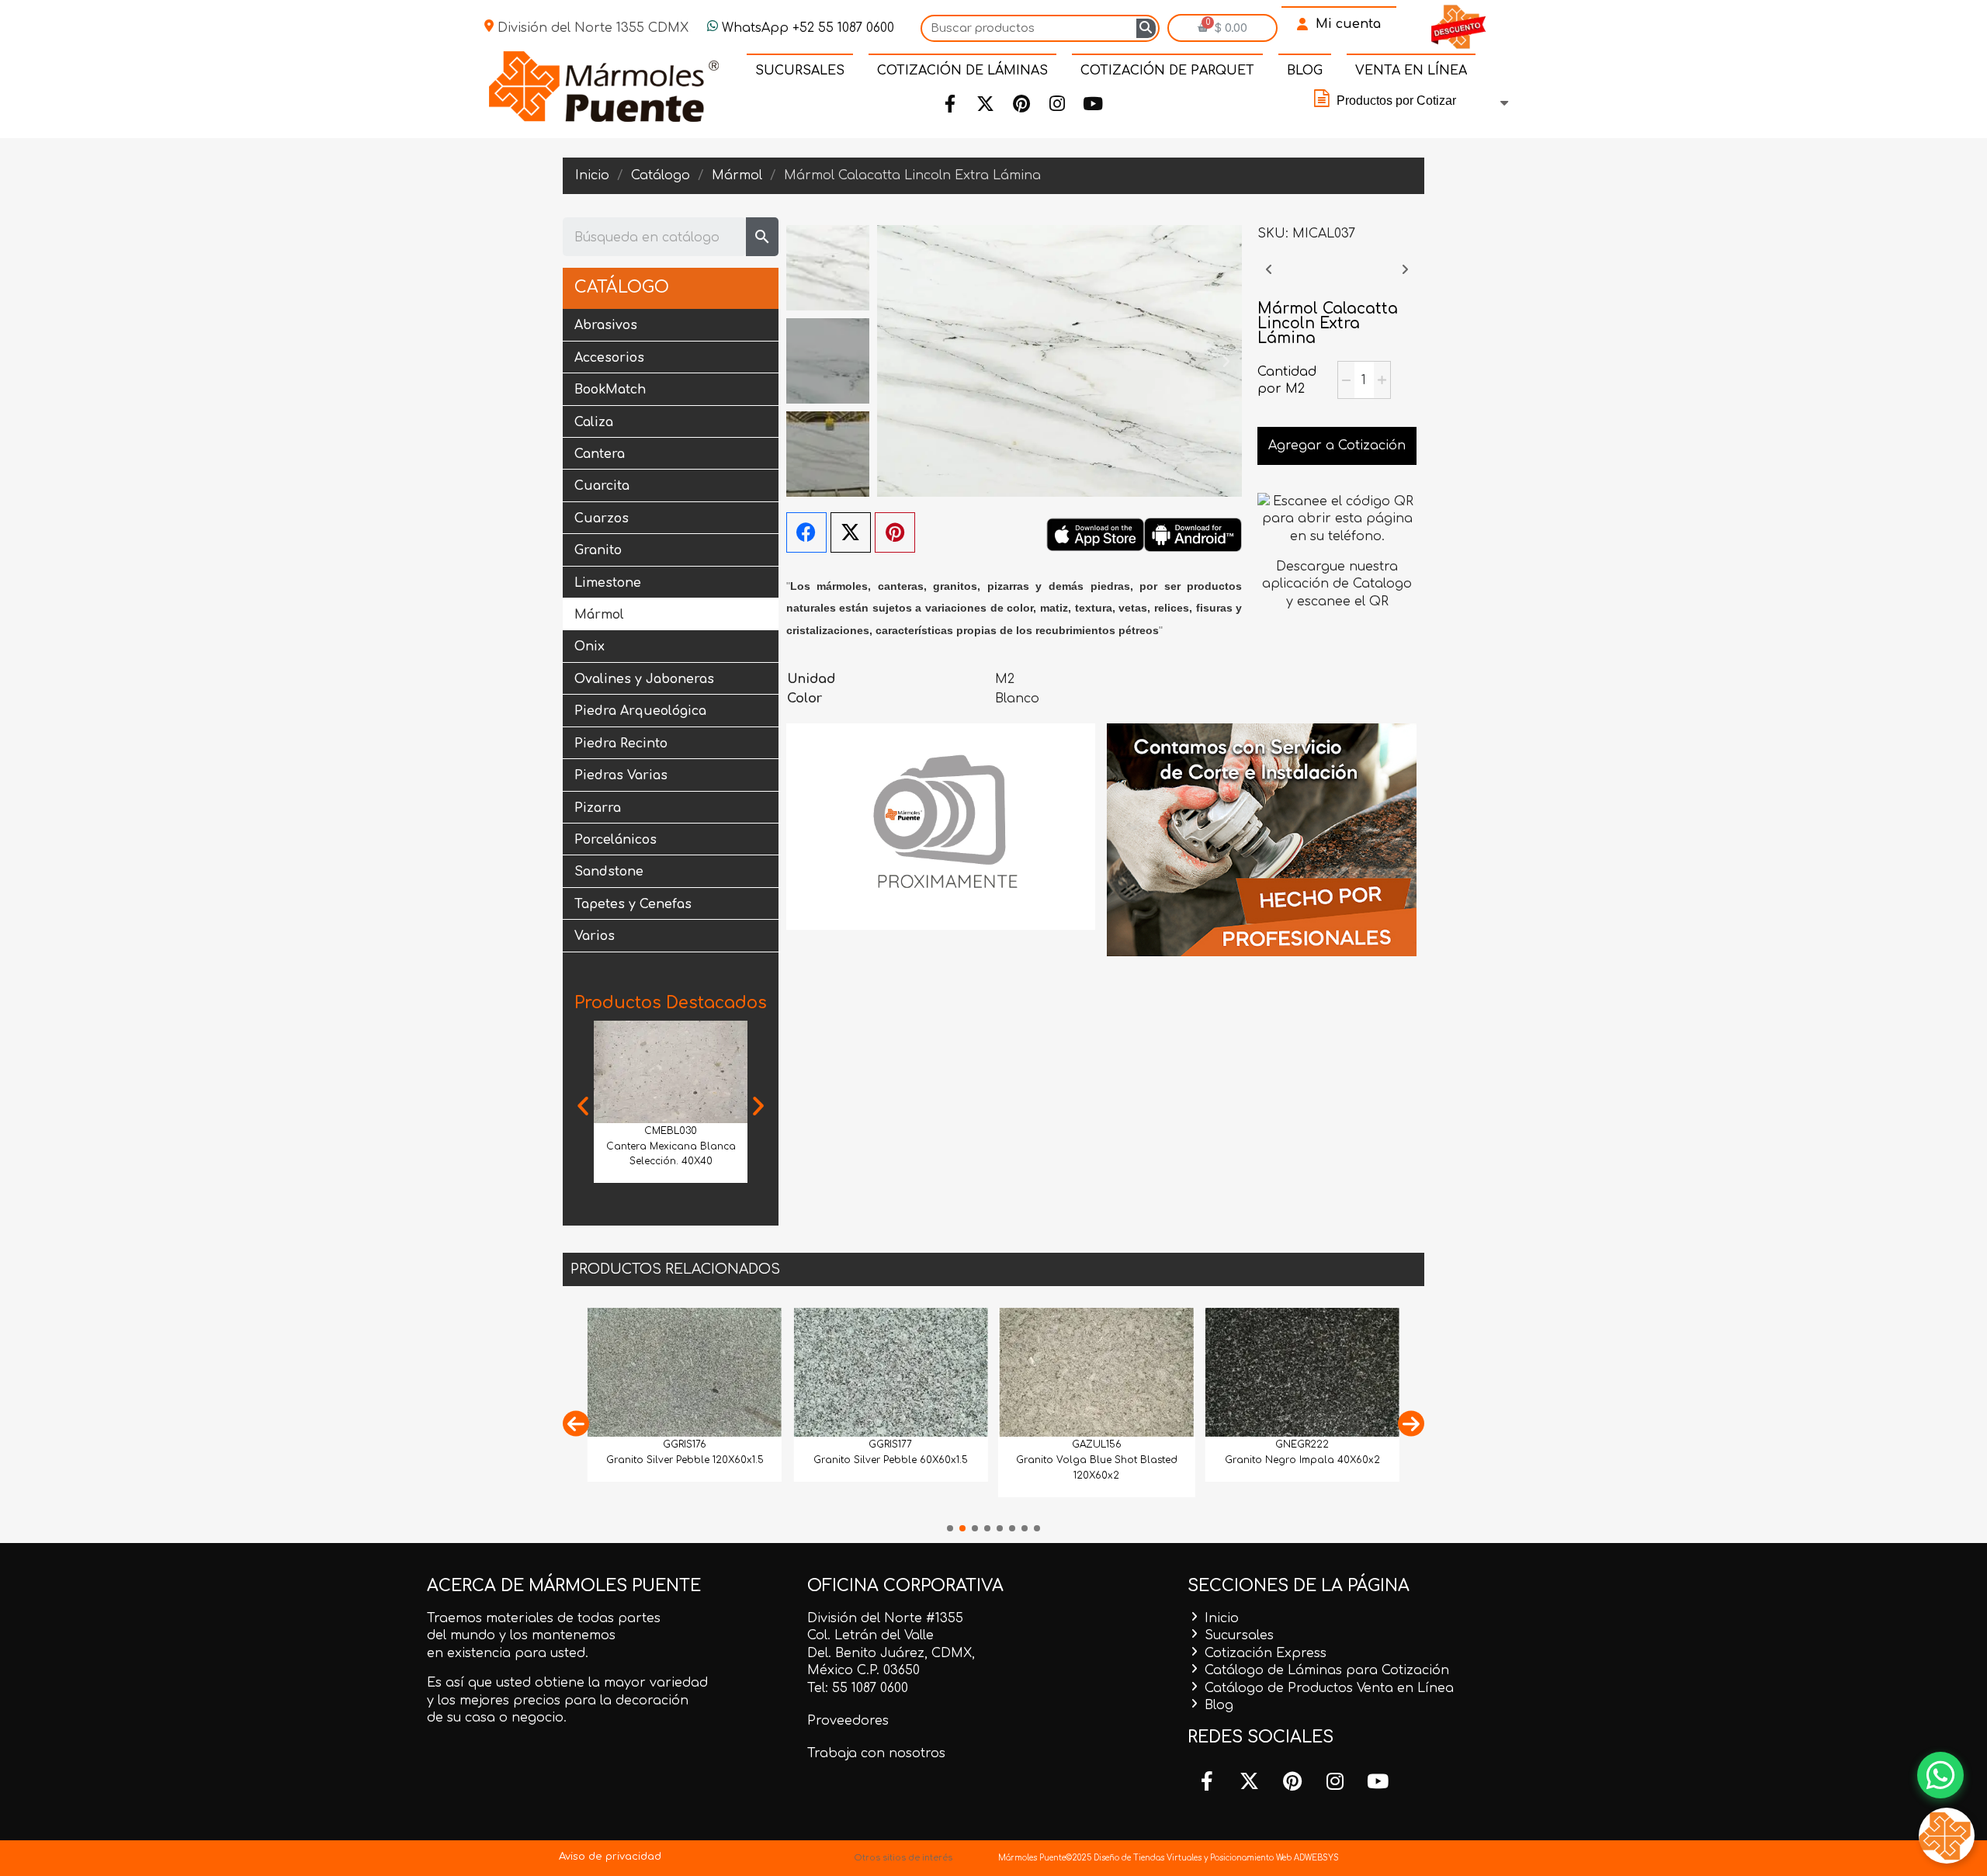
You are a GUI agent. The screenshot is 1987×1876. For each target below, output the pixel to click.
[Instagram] (1057, 104)
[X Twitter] (851, 532)
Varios (595, 936)
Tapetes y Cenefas (633, 904)
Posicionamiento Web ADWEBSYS (1274, 1858)
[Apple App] (1095, 534)
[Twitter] (986, 104)
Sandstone (609, 872)
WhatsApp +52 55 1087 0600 (806, 28)
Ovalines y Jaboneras (644, 679)
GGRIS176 (685, 1444)
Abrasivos (606, 325)
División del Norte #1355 (885, 1618)
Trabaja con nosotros (876, 1753)
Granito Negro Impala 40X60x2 (1302, 1460)
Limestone (608, 583)
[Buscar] (1146, 28)
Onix (590, 647)
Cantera (600, 454)
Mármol (599, 615)
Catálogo (622, 288)
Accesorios (609, 358)
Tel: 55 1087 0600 (858, 1688)
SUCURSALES (800, 71)
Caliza (594, 422)
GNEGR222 (1302, 1444)
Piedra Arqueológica (640, 711)
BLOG (1305, 71)
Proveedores (848, 1721)
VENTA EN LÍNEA (1411, 71)
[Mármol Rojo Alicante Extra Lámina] (1405, 277)
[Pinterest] (1021, 104)
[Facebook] (950, 104)
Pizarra (598, 808)
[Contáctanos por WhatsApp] (1940, 1775)
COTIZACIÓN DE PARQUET (1167, 71)
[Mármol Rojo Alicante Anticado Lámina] (1269, 277)
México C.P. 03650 (863, 1670)
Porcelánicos (616, 840)
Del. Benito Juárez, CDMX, (891, 1653)
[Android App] (1193, 534)
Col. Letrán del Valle (870, 1635)
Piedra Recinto (621, 744)
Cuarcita (602, 486)
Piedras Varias (621, 775)
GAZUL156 (1097, 1444)
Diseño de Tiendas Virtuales (1146, 1858)
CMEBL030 (671, 1131)
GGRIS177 (890, 1444)
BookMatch (610, 390)
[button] (583, 1106)
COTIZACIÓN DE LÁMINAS (962, 71)
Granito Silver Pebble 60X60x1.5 (891, 1460)
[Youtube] (1093, 104)
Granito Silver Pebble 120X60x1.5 (685, 1460)
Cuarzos (602, 518)
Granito (598, 550)
